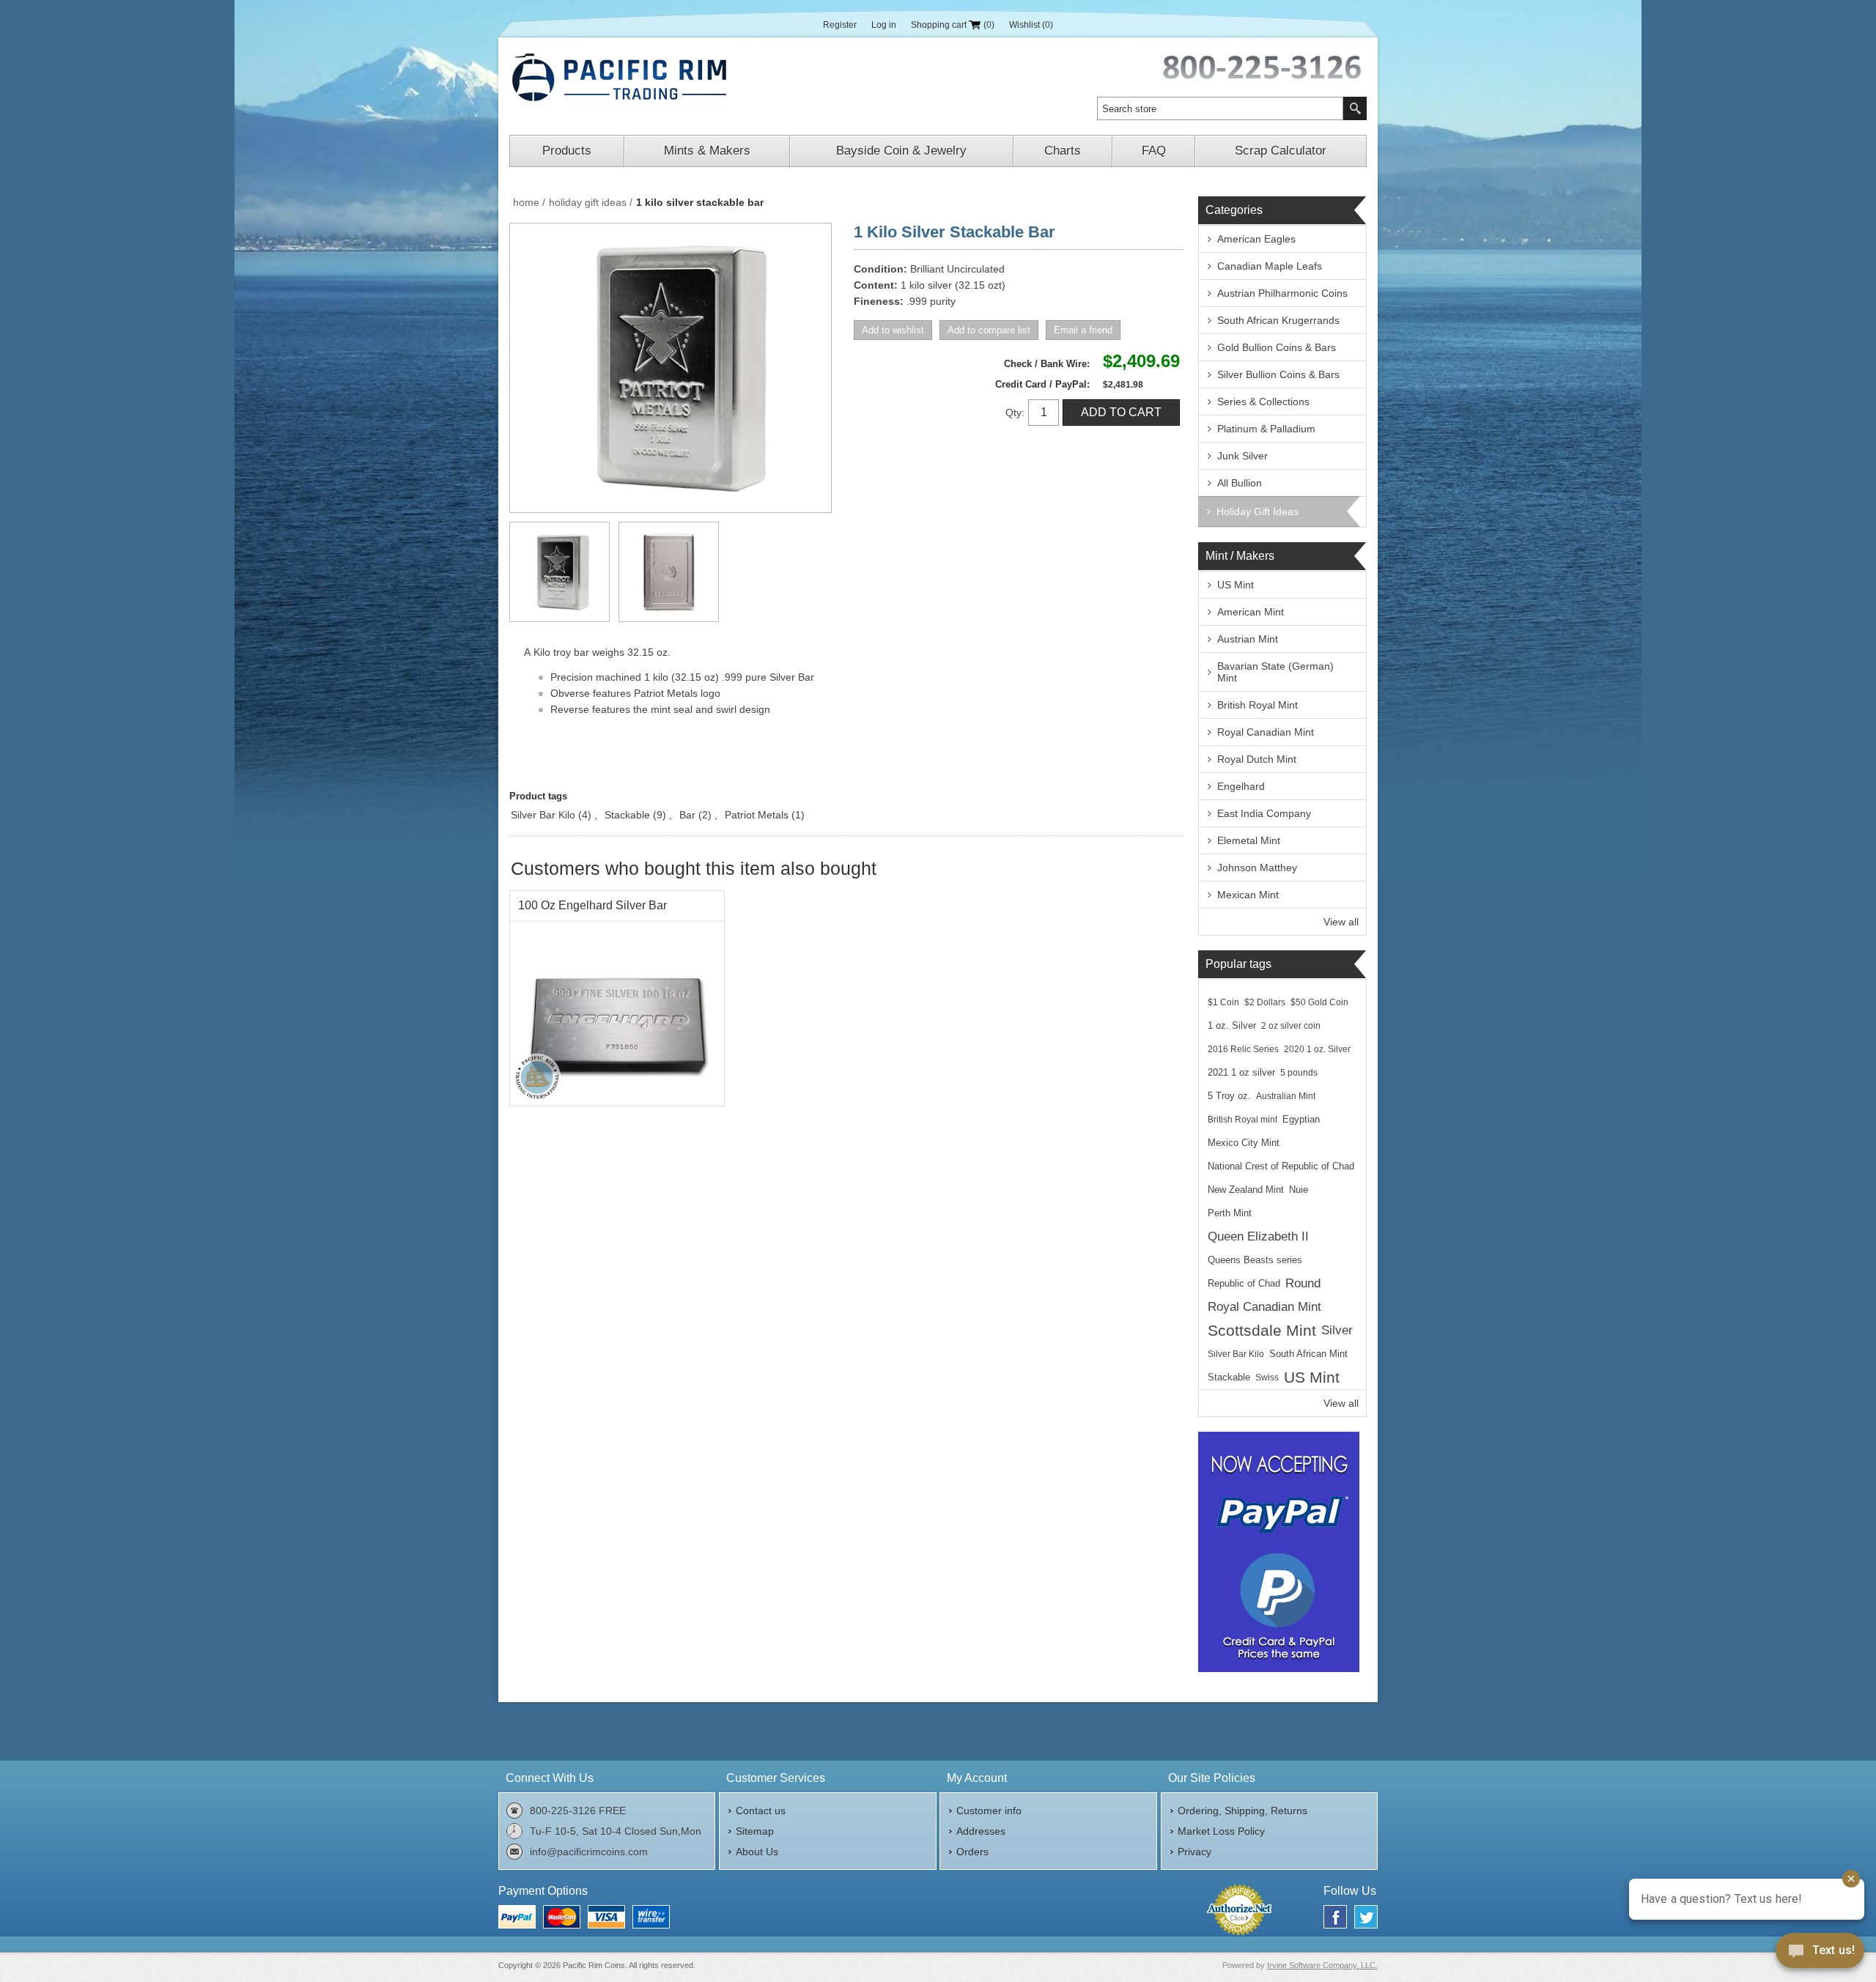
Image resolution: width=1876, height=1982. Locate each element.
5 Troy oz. (1229, 1096)
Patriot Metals (757, 815)
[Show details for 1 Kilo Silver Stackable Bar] (560, 572)
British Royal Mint (1258, 705)
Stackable (627, 815)
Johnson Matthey (1257, 868)
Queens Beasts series (1255, 1260)
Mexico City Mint (1244, 1143)
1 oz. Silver (1232, 1026)
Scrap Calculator (1281, 151)
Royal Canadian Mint (1266, 732)
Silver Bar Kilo (543, 815)
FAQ (1154, 151)
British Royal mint (1242, 1120)
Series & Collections (1263, 402)
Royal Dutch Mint (1257, 759)
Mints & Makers (707, 151)
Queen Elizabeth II (1258, 1236)
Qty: (1015, 413)
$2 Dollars (1265, 1002)
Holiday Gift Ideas (1258, 511)
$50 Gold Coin (1319, 1002)
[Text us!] (1820, 1953)
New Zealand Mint (1246, 1190)
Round (1303, 1283)
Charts (1063, 151)
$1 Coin (1223, 1002)
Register (840, 25)
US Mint (1236, 585)
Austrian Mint (1248, 639)
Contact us (761, 1811)
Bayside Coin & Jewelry (901, 151)
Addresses (981, 1831)
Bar (687, 815)
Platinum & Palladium (1266, 429)
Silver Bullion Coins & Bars (1278, 374)
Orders (972, 1852)
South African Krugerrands (1278, 320)
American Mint (1251, 612)
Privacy (1194, 1852)
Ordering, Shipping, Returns (1242, 1811)
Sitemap (755, 1831)
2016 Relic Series (1243, 1049)
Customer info (989, 1811)
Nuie (1299, 1190)
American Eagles (1256, 239)
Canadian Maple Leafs (1270, 266)
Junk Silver (1242, 456)
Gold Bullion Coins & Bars (1277, 347)
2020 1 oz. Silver (1317, 1049)
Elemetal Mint (1249, 840)
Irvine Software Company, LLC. (1322, 1965)
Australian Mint (1286, 1096)
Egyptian (1301, 1120)
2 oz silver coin (1291, 1026)
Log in (884, 25)
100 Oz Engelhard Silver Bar (592, 905)
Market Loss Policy (1221, 1831)
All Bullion (1240, 483)
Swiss (1267, 1378)
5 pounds (1299, 1073)
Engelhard (1241, 786)
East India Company (1264, 813)
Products (567, 151)
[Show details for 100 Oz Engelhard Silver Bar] (617, 998)
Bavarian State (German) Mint (1275, 672)
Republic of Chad (1244, 1284)
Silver (1337, 1330)
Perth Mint (1230, 1213)
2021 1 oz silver (1241, 1073)
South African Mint (1308, 1354)
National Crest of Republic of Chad (1281, 1166)
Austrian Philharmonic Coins (1282, 293)
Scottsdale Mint (1262, 1330)
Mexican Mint (1248, 895)
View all (1341, 922)
